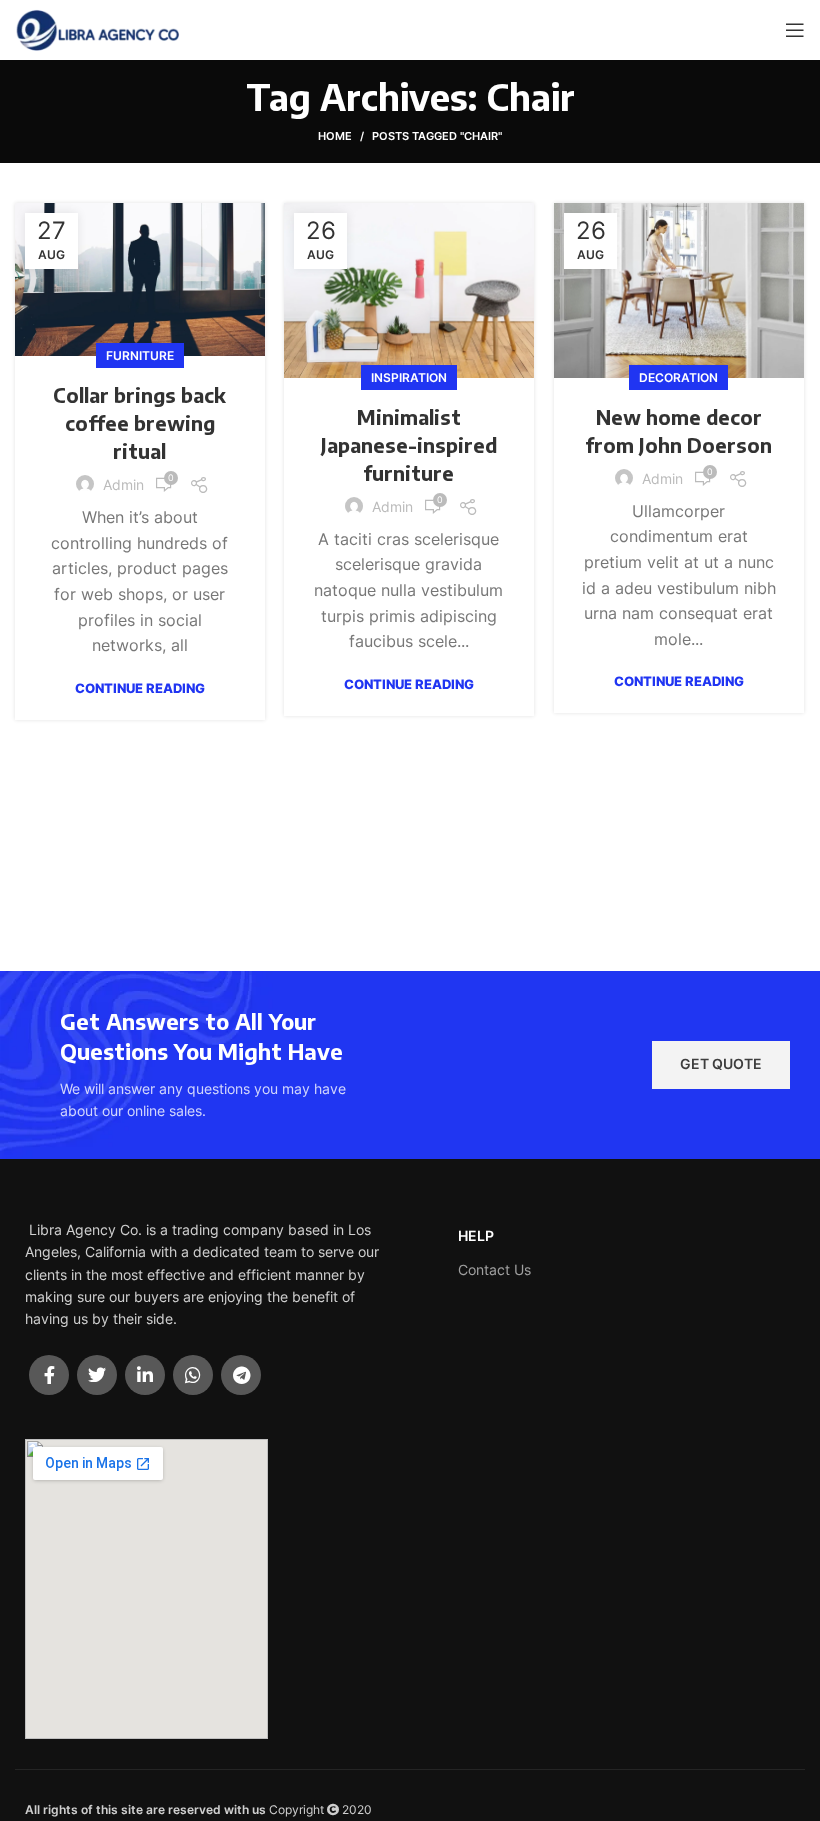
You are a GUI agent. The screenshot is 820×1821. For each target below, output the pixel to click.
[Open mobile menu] (795, 30)
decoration (678, 377)
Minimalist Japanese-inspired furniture (409, 444)
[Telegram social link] (241, 1375)
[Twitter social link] (97, 1375)
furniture (140, 355)
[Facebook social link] (49, 1375)
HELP (476, 1235)
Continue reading (140, 688)
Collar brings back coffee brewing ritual (139, 422)
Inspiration (409, 377)
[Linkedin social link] (145, 1375)
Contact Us (494, 1269)
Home (335, 136)
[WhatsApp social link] (193, 1375)
